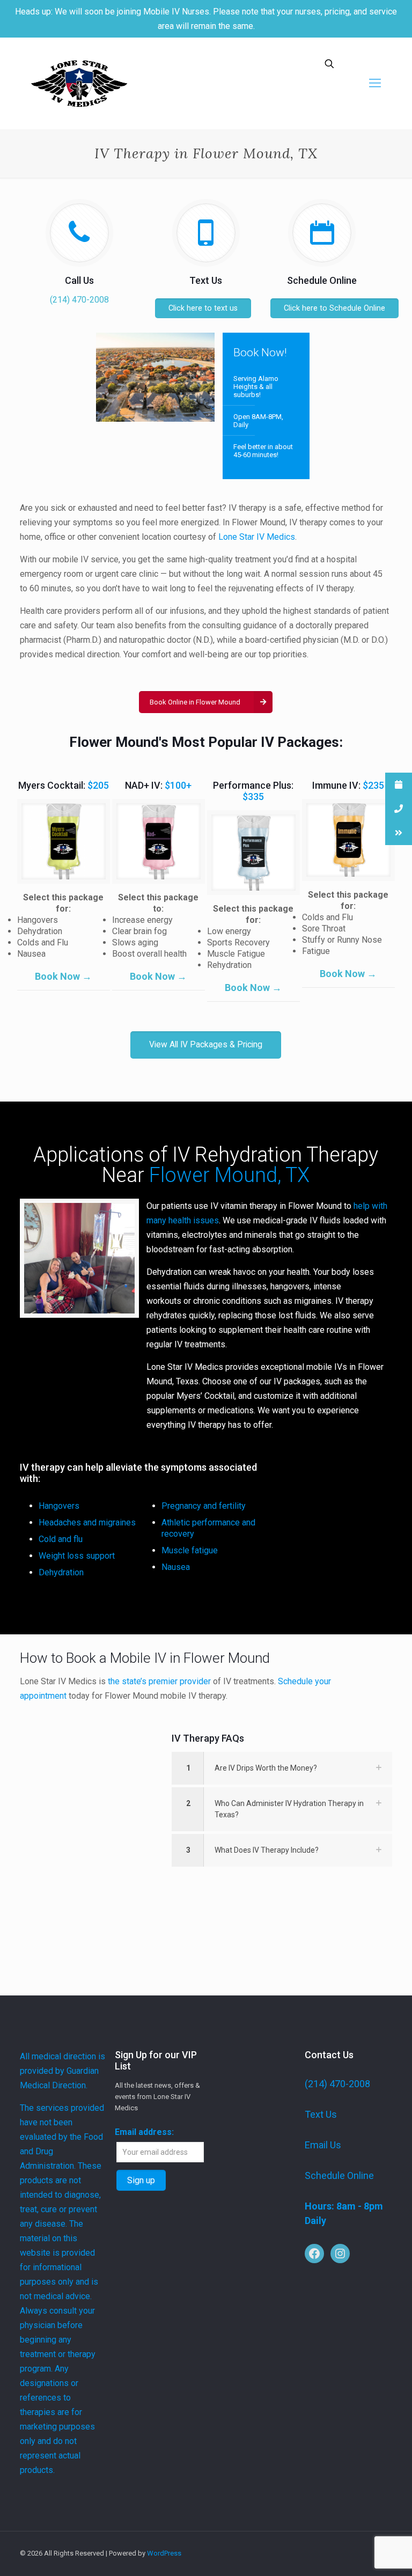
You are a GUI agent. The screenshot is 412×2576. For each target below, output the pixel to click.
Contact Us (329, 2055)
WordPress (164, 2553)
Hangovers (59, 1506)
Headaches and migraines (87, 1522)
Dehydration (61, 1572)
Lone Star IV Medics (257, 537)
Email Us (323, 2145)
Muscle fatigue (190, 1550)
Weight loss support (77, 1556)
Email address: (144, 2132)
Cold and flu (61, 1539)
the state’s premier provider (159, 1681)
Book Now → (63, 976)
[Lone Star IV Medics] (79, 83)
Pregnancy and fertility (204, 1506)
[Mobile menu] (375, 83)
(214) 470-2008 (79, 300)
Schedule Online (339, 2175)
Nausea (176, 1567)
